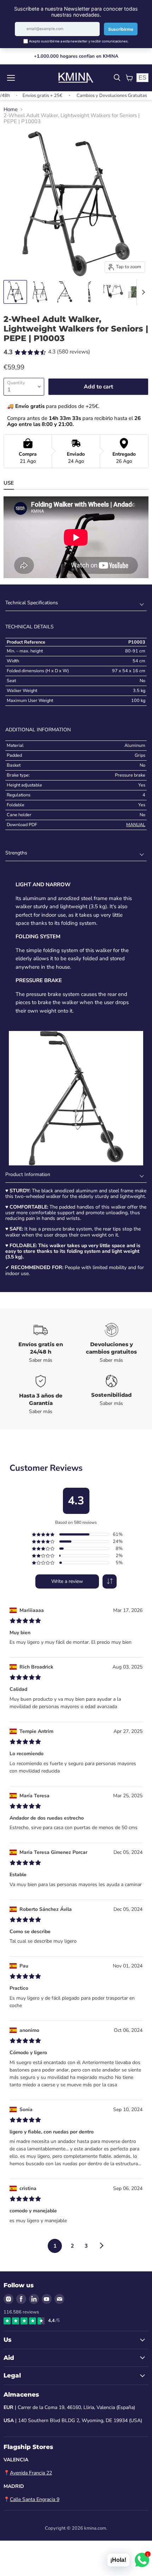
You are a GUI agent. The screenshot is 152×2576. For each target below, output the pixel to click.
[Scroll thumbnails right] (142, 292)
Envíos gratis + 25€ (30, 96)
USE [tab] (9, 483)
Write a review (67, 1581)
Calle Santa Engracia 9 (35, 2499)
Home (11, 110)
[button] (110, 1581)
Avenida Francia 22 (31, 2473)
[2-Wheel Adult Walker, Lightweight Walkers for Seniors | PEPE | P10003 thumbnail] (15, 292)
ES (142, 78)
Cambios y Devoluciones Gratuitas (99, 96)
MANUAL (136, 825)
